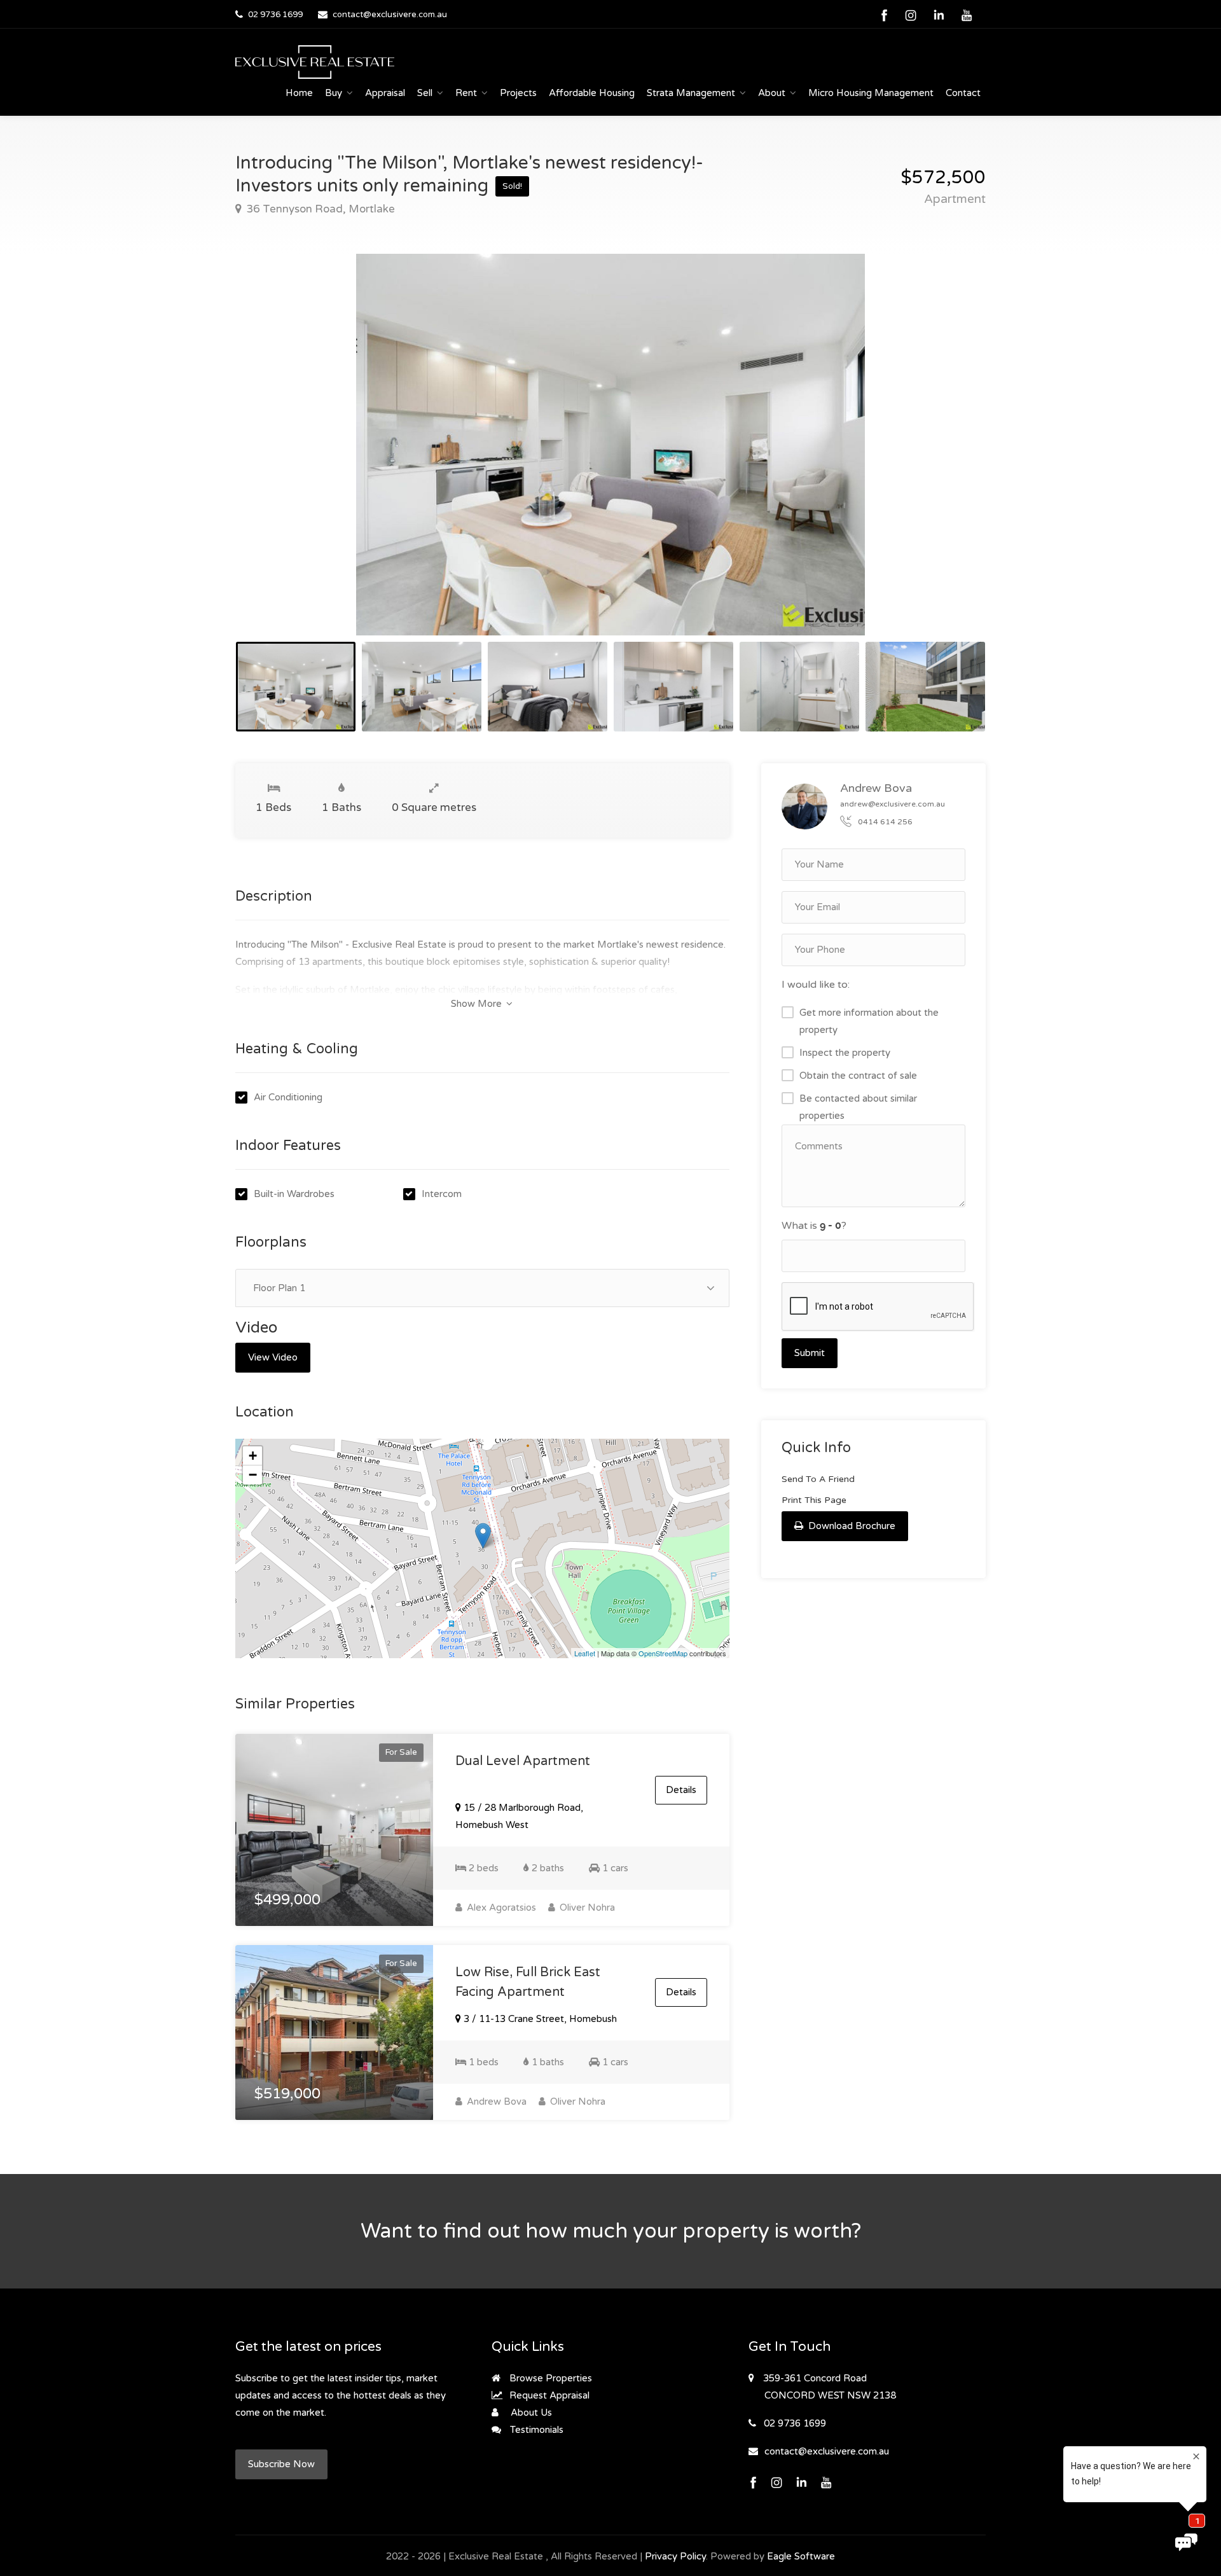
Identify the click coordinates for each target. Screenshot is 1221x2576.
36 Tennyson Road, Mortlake (319, 209)
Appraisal (385, 93)
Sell (425, 93)
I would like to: (816, 985)
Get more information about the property (869, 1021)
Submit (810, 1353)
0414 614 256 (885, 822)
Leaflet (585, 1653)
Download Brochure (851, 1526)
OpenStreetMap (663, 1653)
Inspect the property (845, 1053)
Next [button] (949, 460)
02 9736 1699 (275, 15)
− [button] (253, 1475)
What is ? (814, 1226)
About (772, 93)
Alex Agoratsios (500, 1908)
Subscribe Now (281, 2464)
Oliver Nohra (586, 1908)
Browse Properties (549, 2378)
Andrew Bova (495, 2102)
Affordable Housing (592, 93)
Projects (518, 93)
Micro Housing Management (871, 93)
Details (681, 1790)
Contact (963, 93)
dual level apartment (523, 1761)
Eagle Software (801, 2556)
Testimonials (535, 2430)
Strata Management (691, 93)
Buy (334, 93)
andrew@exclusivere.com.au (893, 804)
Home (299, 93)
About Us (530, 2413)
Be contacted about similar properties (858, 1107)
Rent (466, 93)
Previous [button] (272, 460)
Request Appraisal (548, 2395)
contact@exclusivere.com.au (390, 15)
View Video (273, 1357)
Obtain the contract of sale (858, 1076)
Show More (478, 1004)
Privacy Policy (675, 2556)
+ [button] (253, 1456)
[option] (610, 445)
